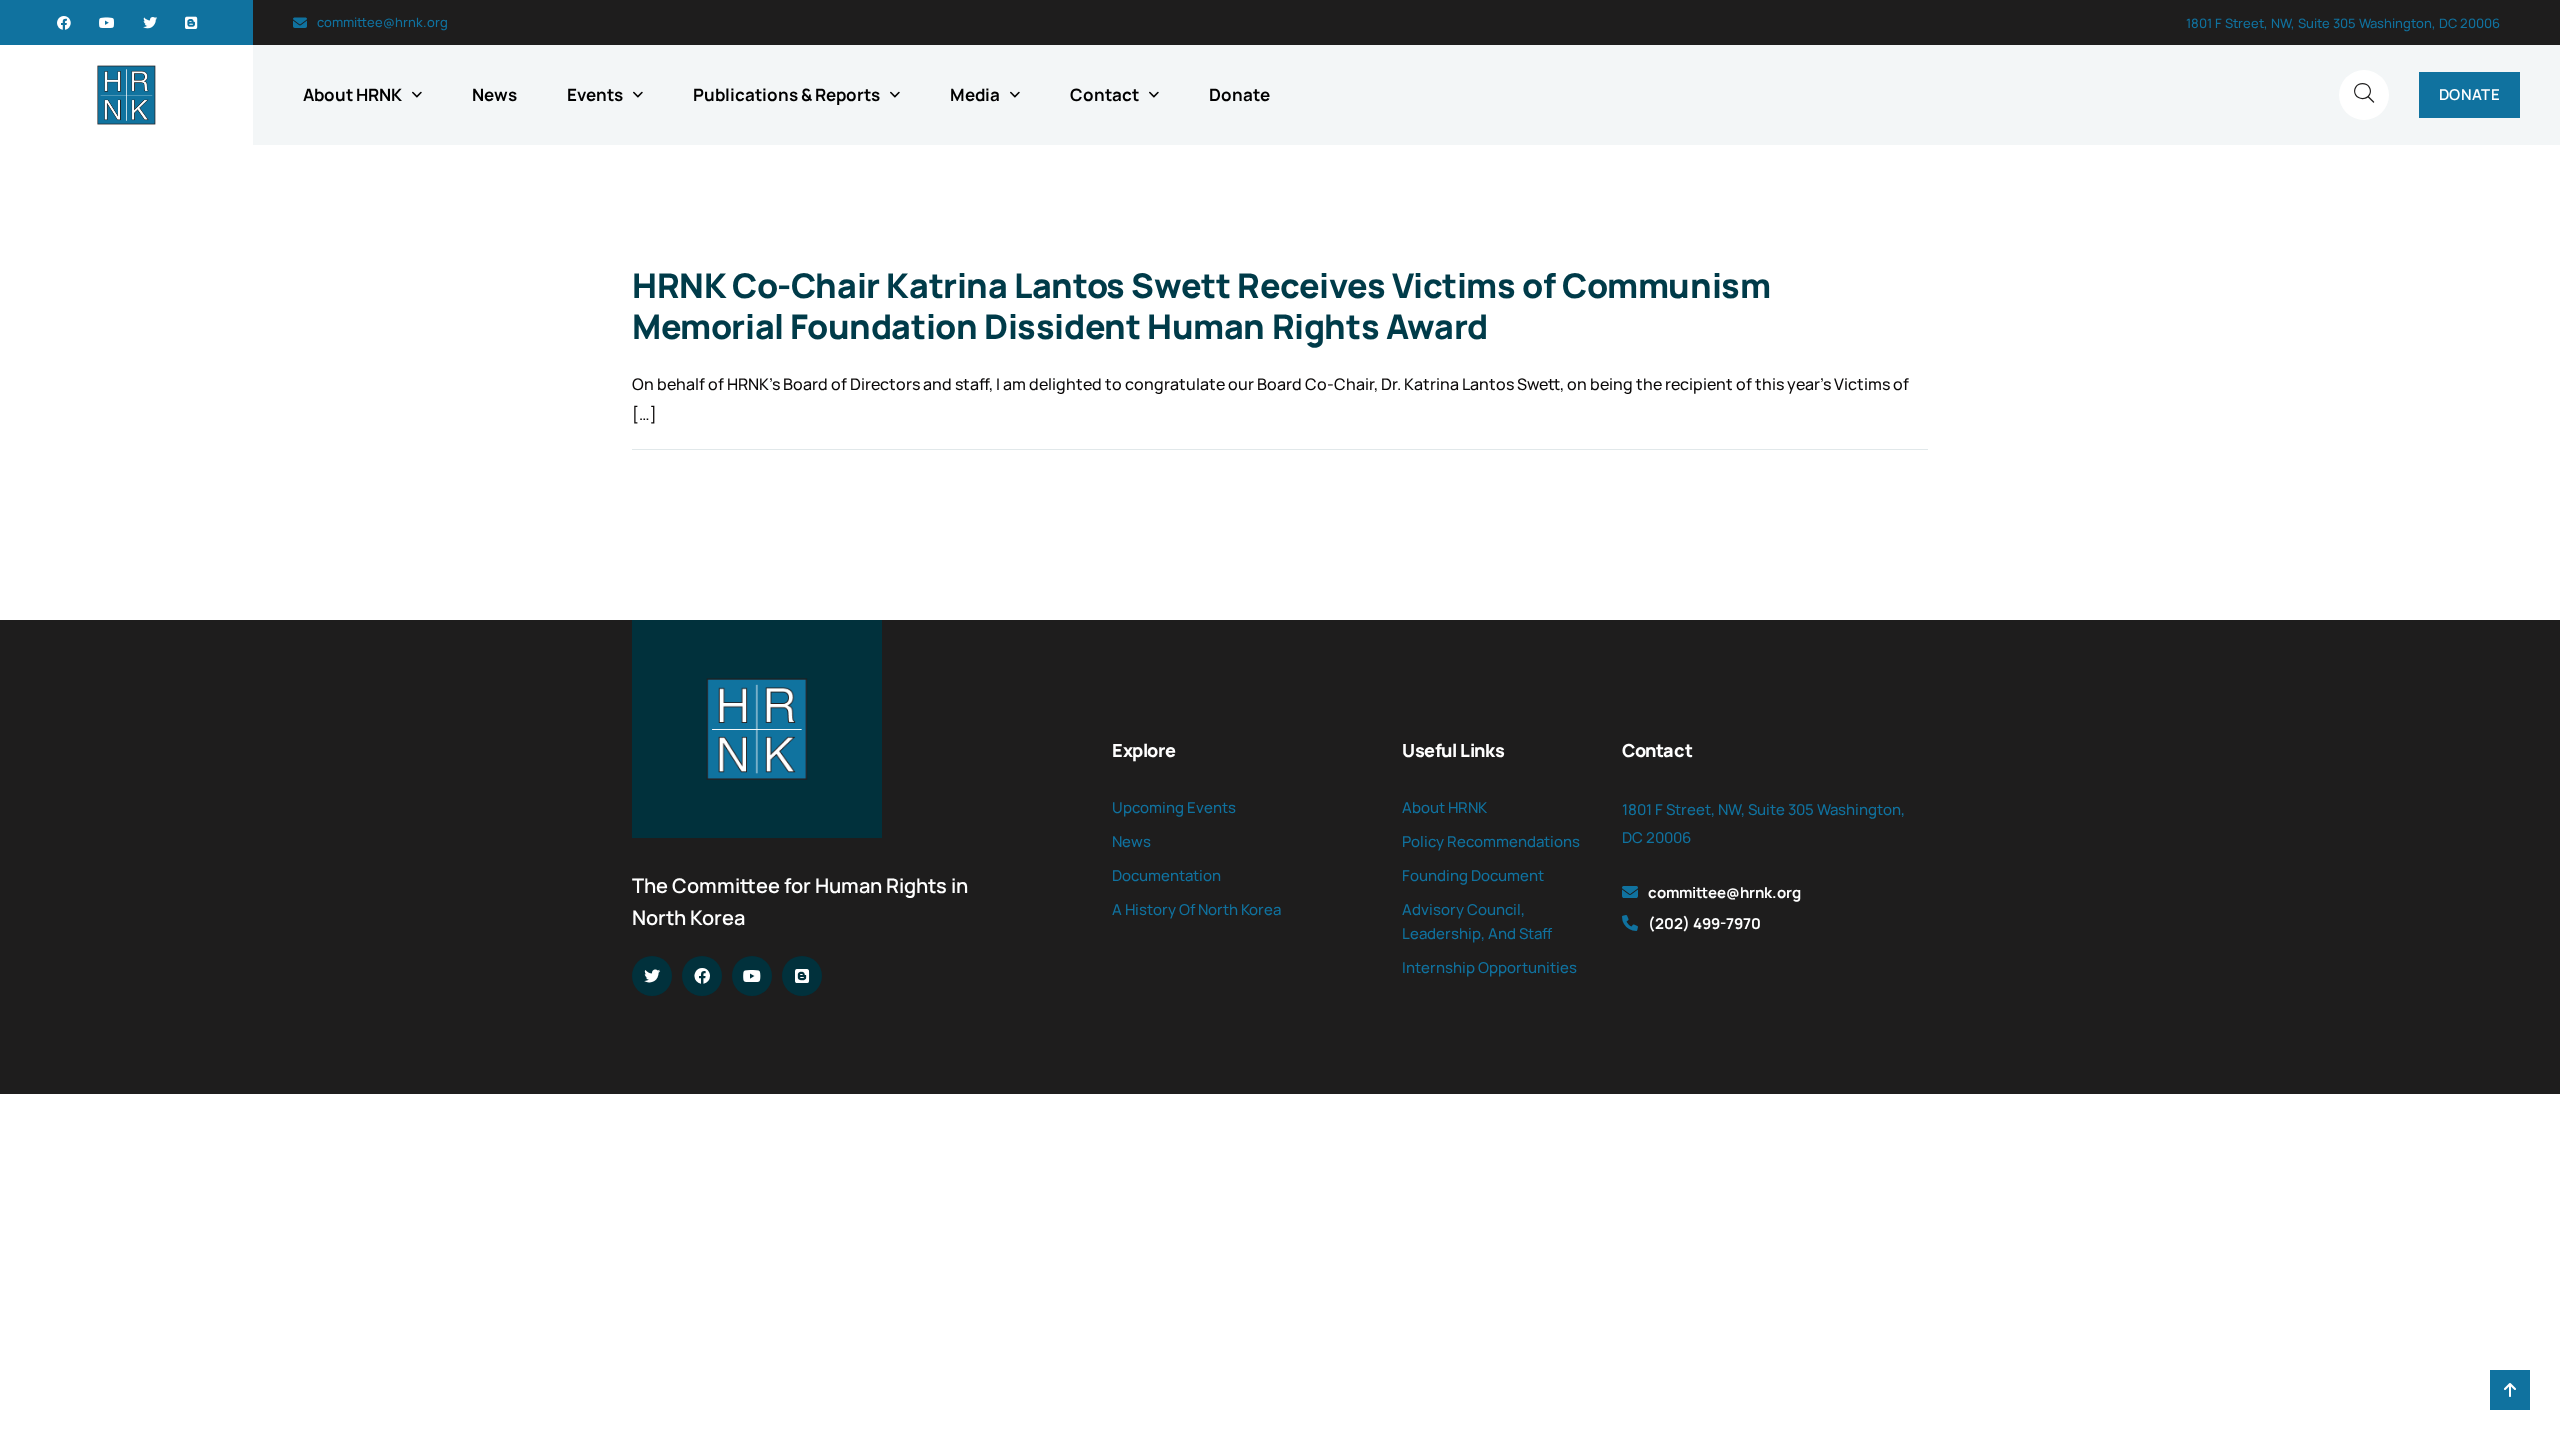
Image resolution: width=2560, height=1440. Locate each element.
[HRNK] (126, 95)
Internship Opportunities (1489, 967)
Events (595, 94)
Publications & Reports (786, 94)
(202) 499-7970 (1704, 923)
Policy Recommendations (1491, 841)
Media (975, 94)
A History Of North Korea (1196, 909)
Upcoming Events (1174, 807)
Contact (1104, 94)
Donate (1239, 94)
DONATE (2469, 94)
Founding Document (1473, 875)
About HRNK (352, 94)
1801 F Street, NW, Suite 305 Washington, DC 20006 (2343, 23)
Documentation (1166, 875)
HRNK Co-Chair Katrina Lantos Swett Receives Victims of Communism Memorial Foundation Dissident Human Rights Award (1201, 305)
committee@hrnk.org (382, 22)
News (494, 94)
